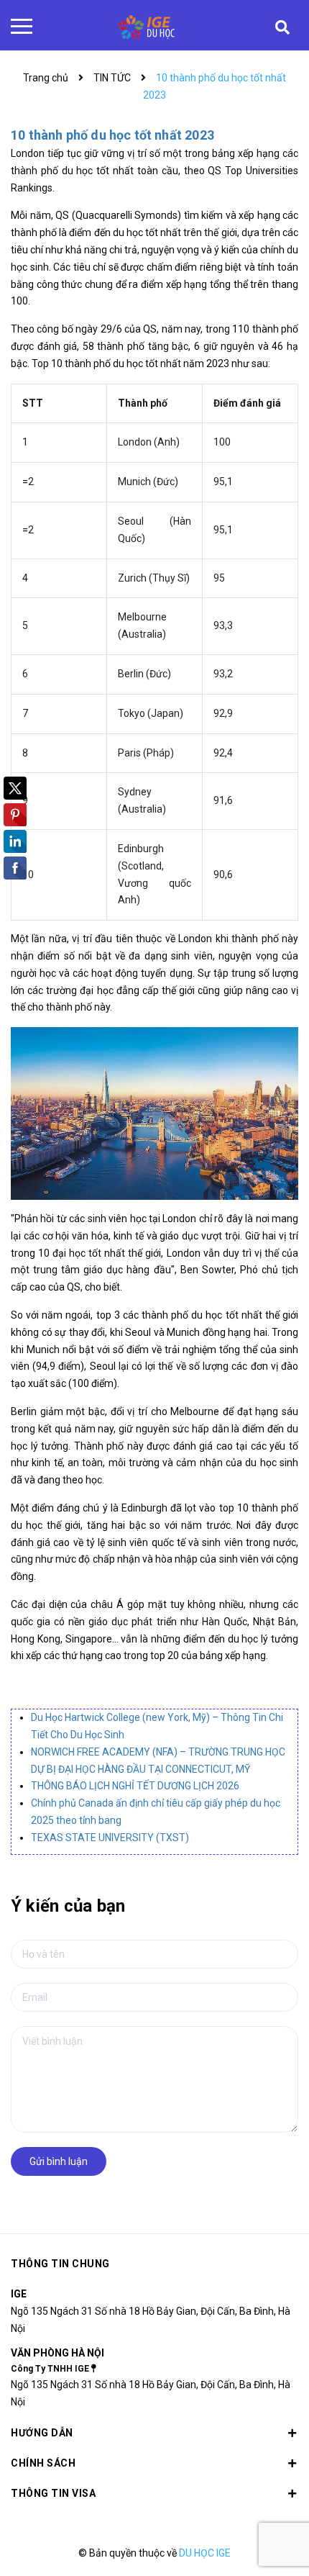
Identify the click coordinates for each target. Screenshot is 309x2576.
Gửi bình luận (59, 2161)
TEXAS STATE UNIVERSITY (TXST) (110, 1838)
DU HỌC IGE (205, 2553)
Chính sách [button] (43, 2463)
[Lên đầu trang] (257, 2544)
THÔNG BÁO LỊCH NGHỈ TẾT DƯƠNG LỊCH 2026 (135, 1786)
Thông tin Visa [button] (53, 2493)
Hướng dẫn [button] (42, 2433)
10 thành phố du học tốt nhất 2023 (112, 135)
